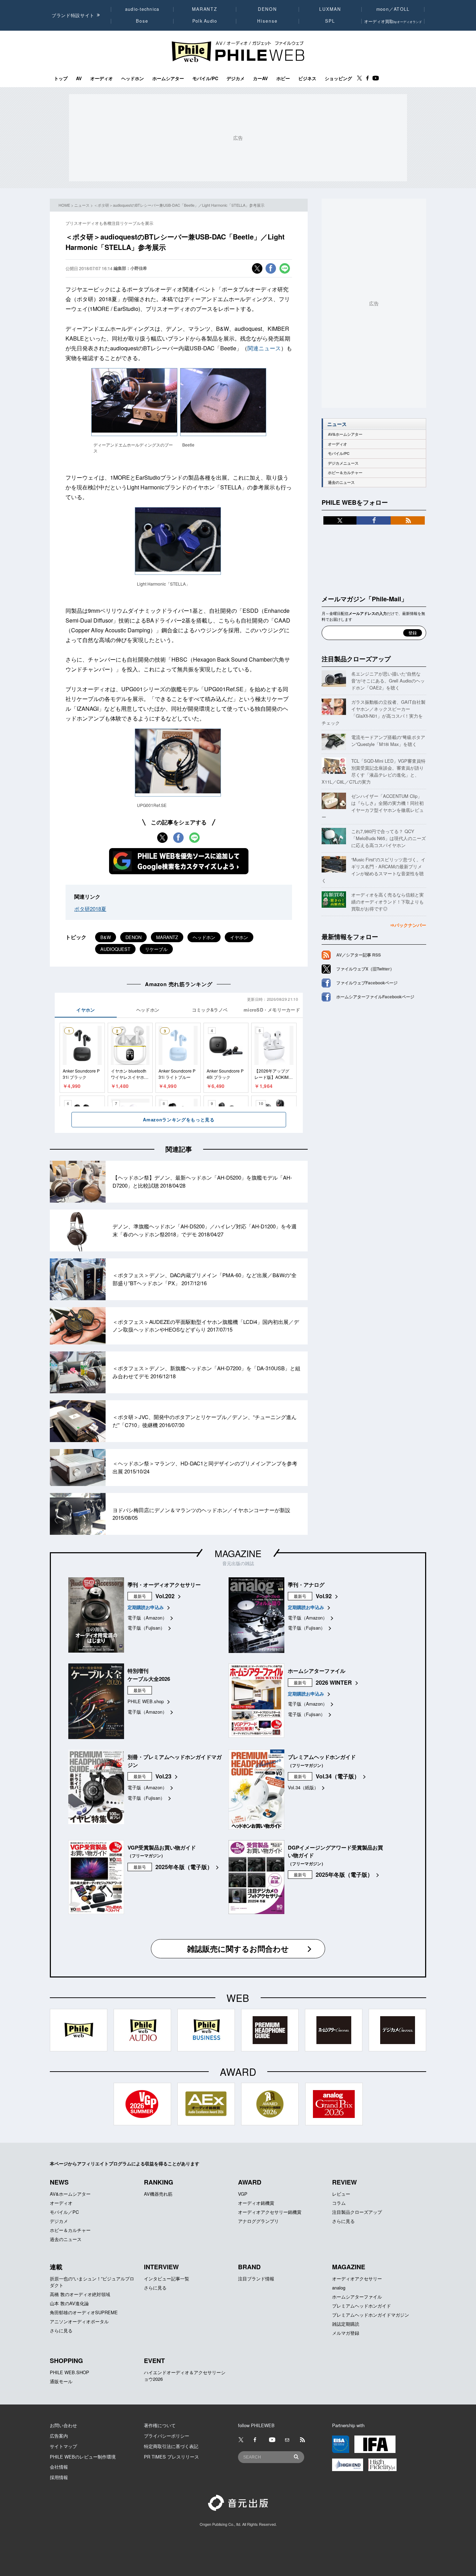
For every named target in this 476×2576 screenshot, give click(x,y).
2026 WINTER (334, 1682)
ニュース (82, 205)
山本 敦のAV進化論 (69, 2303)
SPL (330, 21)
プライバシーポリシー (167, 2436)
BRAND (249, 2267)
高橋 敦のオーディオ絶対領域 (80, 2294)
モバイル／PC (64, 2212)
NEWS (59, 2182)
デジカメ (236, 78)
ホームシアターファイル (357, 2297)
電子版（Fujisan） (146, 1628)
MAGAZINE (238, 1553)
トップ (61, 78)
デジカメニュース (343, 463)
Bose (142, 21)
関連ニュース (264, 348)
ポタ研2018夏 (90, 909)
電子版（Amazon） (147, 1618)
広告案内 (59, 2436)
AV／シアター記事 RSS (359, 955)
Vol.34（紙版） (303, 1787)
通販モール (61, 2381)
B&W (106, 937)
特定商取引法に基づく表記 (171, 2446)
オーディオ (102, 78)
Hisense (267, 21)
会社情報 (59, 2467)
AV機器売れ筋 (158, 2194)
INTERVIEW (161, 2267)
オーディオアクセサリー (357, 2278)
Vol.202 (165, 1596)
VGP (243, 2194)
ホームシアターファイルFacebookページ (375, 997)
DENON (267, 9)
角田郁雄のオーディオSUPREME (84, 2312)
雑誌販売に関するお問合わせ (238, 1949)
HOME (64, 205)
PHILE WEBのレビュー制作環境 (83, 2457)
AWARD (250, 2182)
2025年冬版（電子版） (184, 1867)
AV (79, 78)
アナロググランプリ (258, 2221)
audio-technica (142, 9)
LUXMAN (330, 9)
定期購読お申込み (146, 1607)
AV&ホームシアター (345, 434)
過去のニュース (341, 482)
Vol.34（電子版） (338, 1776)
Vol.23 (163, 1776)
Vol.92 (324, 1596)
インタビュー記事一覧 (167, 2278)
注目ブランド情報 (256, 2278)
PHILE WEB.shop (146, 1701)
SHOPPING (66, 2361)
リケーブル (156, 949)
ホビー (283, 78)
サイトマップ (63, 2446)
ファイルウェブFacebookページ (367, 983)
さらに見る (343, 2221)
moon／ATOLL (393, 9)
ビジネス (307, 78)
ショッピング (338, 78)
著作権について (160, 2425)
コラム (339, 2203)
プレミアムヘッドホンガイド (362, 2306)
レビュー (341, 2194)
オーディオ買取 (393, 21)
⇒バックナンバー (408, 925)
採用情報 (59, 2477)
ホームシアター (168, 78)
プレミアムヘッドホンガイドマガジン (371, 2315)
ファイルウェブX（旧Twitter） (365, 969)
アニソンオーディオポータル (79, 2321)
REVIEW (344, 2182)
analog (339, 2288)
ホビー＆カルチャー (345, 472)
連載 (56, 2267)
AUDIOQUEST (115, 949)
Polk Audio (205, 21)
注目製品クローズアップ (356, 659)
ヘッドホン (133, 78)
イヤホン (239, 937)
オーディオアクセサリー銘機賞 (270, 2212)
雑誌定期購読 (346, 2324)
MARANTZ (205, 9)
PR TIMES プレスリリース (171, 2457)
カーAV (260, 78)
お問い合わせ (63, 2425)
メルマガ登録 (346, 2333)
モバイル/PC (205, 78)
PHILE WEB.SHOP (70, 2372)
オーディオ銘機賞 (256, 2203)
